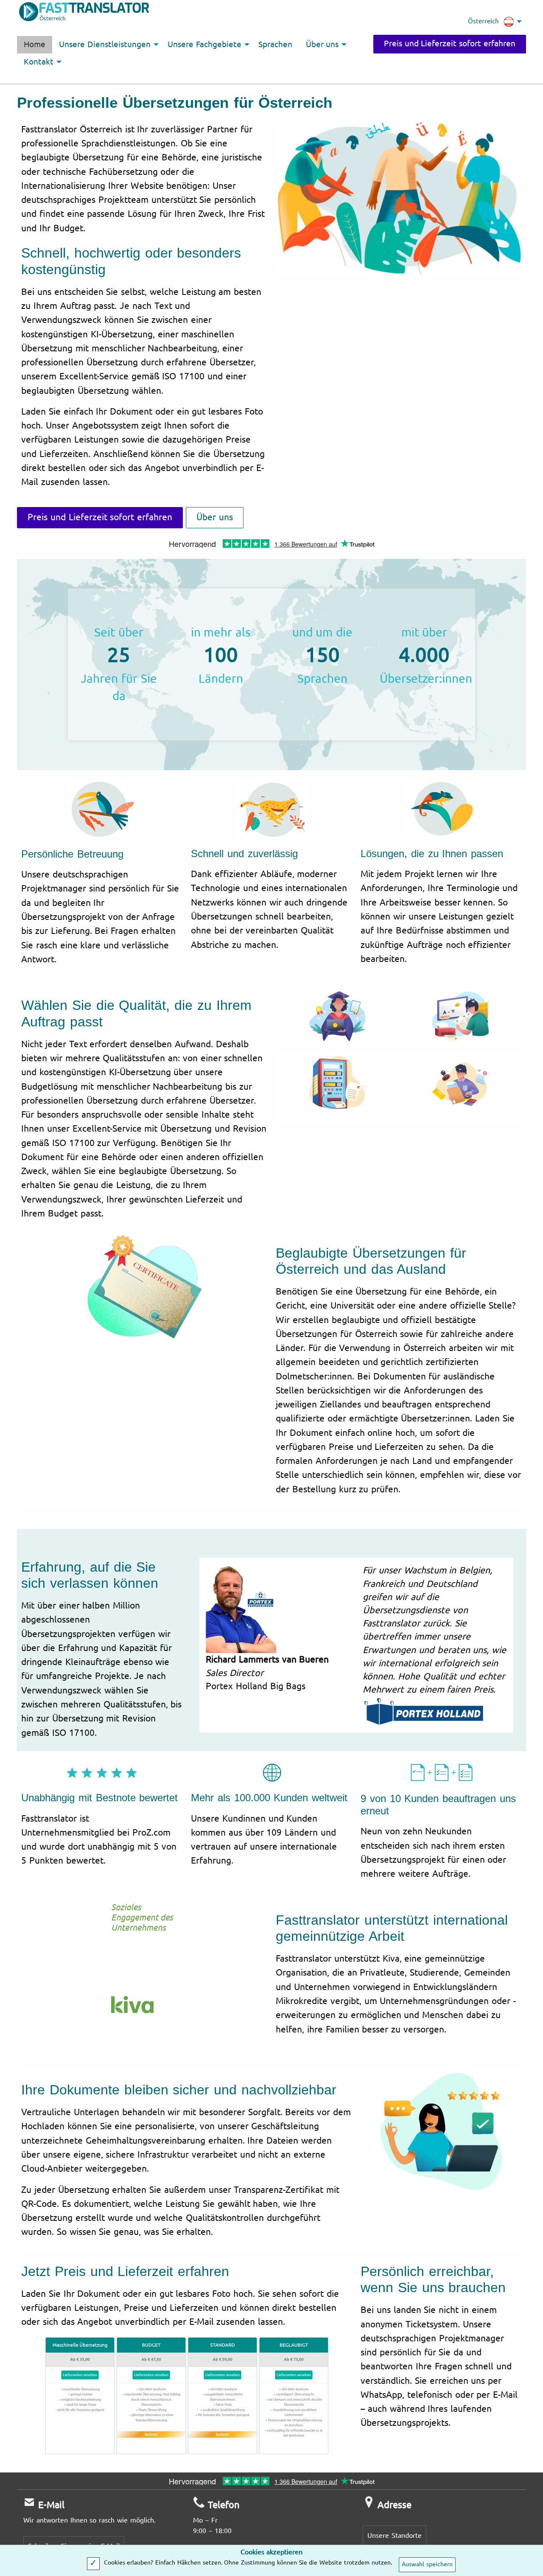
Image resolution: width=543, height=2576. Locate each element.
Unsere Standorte (395, 2535)
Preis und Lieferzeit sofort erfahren (450, 44)
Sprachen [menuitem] (275, 45)
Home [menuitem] (35, 45)
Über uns (215, 517)
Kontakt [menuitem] (39, 62)
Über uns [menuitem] (322, 45)
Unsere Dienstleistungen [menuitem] (105, 45)
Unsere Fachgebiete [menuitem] (204, 45)
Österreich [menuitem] (483, 21)
